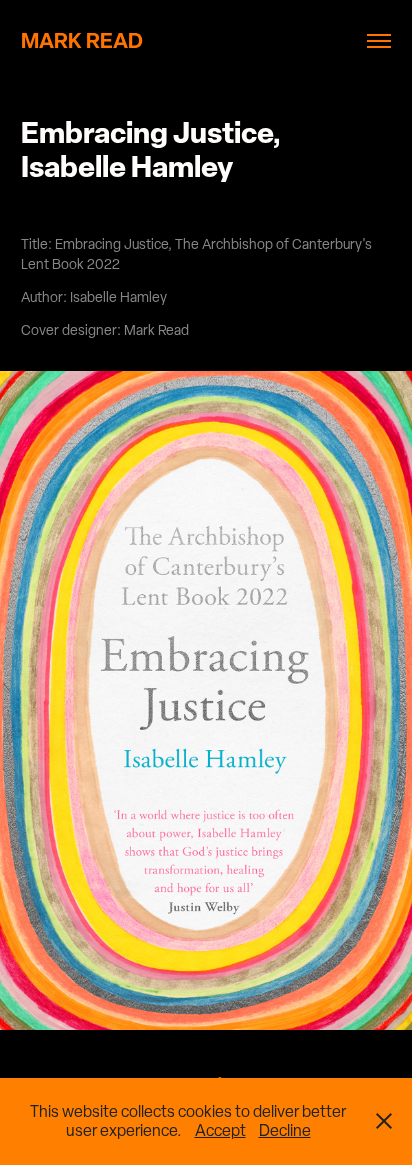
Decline (285, 1130)
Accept (220, 1130)
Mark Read (82, 40)
